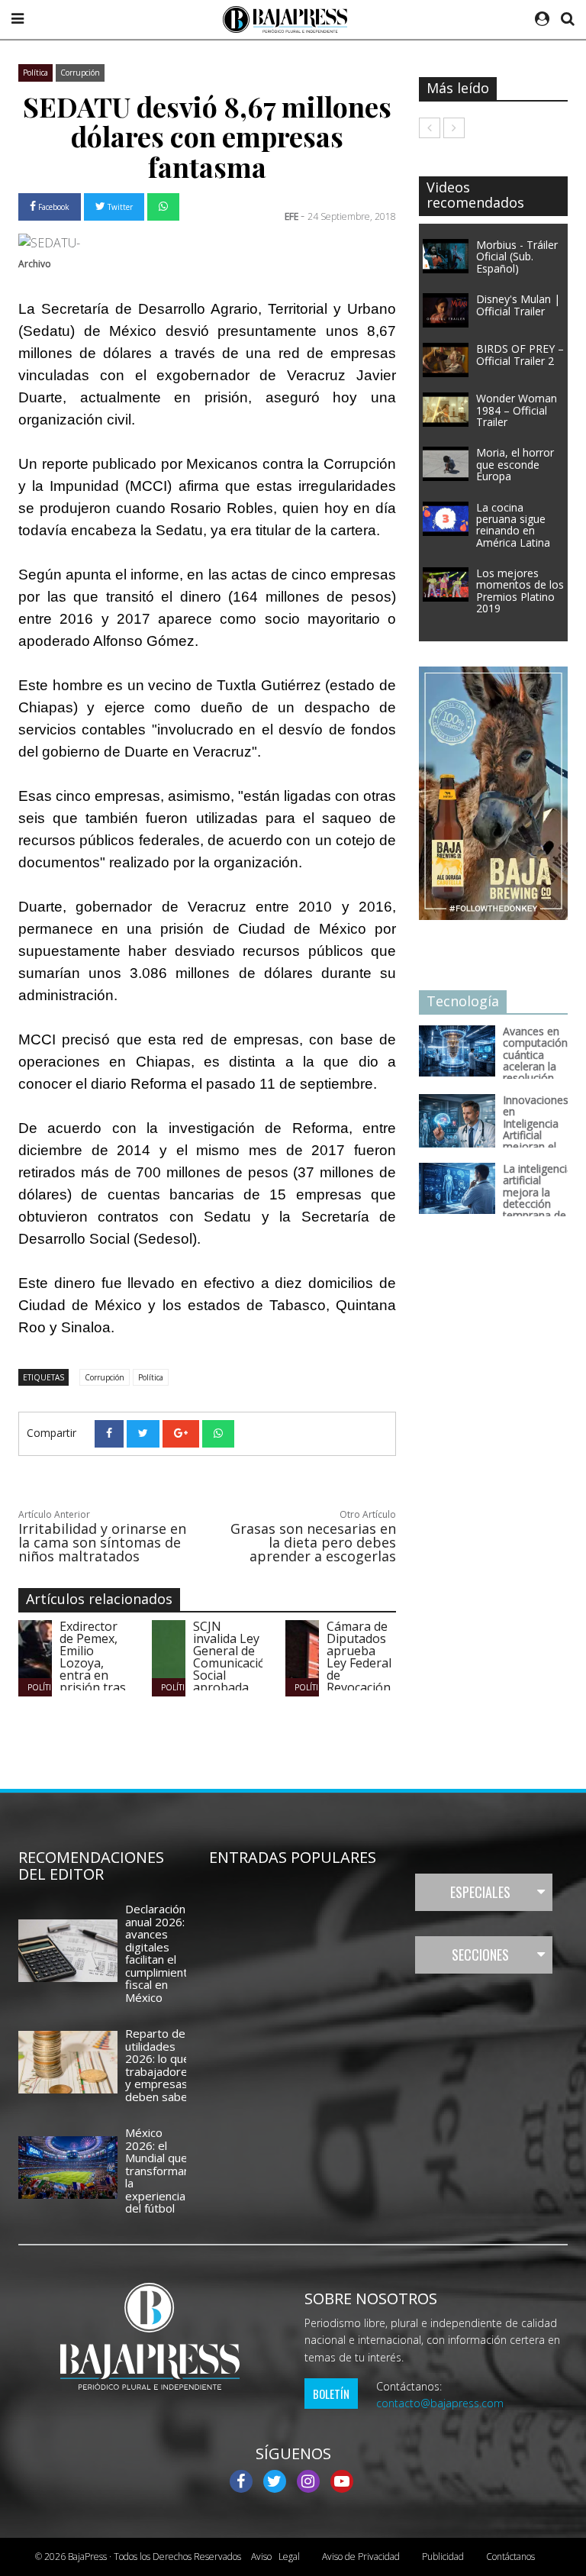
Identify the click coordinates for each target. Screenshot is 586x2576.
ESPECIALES (480, 1892)
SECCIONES (480, 1955)
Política (35, 73)
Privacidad (361, 2557)
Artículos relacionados (99, 1599)
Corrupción (80, 73)
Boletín (331, 2394)
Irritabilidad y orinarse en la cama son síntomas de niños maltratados (102, 1542)
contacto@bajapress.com (440, 2403)
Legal (275, 2557)
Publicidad (443, 2557)
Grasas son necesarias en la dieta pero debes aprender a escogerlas (313, 1542)
